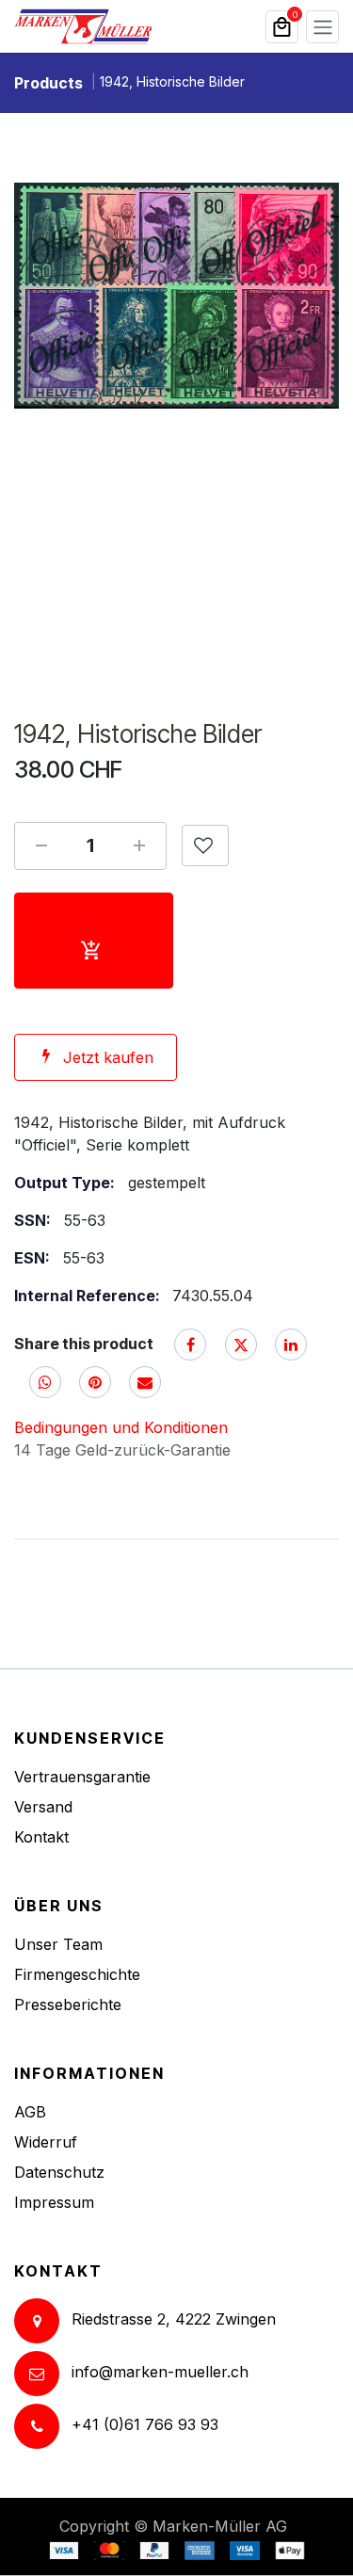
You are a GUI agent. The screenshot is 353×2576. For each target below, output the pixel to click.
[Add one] (139, 845)
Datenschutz (59, 2172)
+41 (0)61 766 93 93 (145, 2425)
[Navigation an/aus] (322, 27)
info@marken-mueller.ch (160, 2373)
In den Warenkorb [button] (94, 941)
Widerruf (46, 2142)
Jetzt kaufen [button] (108, 1057)
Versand (43, 1807)
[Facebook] (190, 1344)
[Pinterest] (95, 1382)
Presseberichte (68, 2004)
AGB (30, 2112)
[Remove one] (41, 845)
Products (48, 83)
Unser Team (58, 1944)
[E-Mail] (145, 1382)
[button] (205, 845)
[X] (241, 1344)
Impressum (54, 2202)
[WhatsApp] (45, 1382)
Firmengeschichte (77, 1974)
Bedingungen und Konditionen (121, 1427)
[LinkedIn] (291, 1344)
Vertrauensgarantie (82, 1777)
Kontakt (41, 1837)
